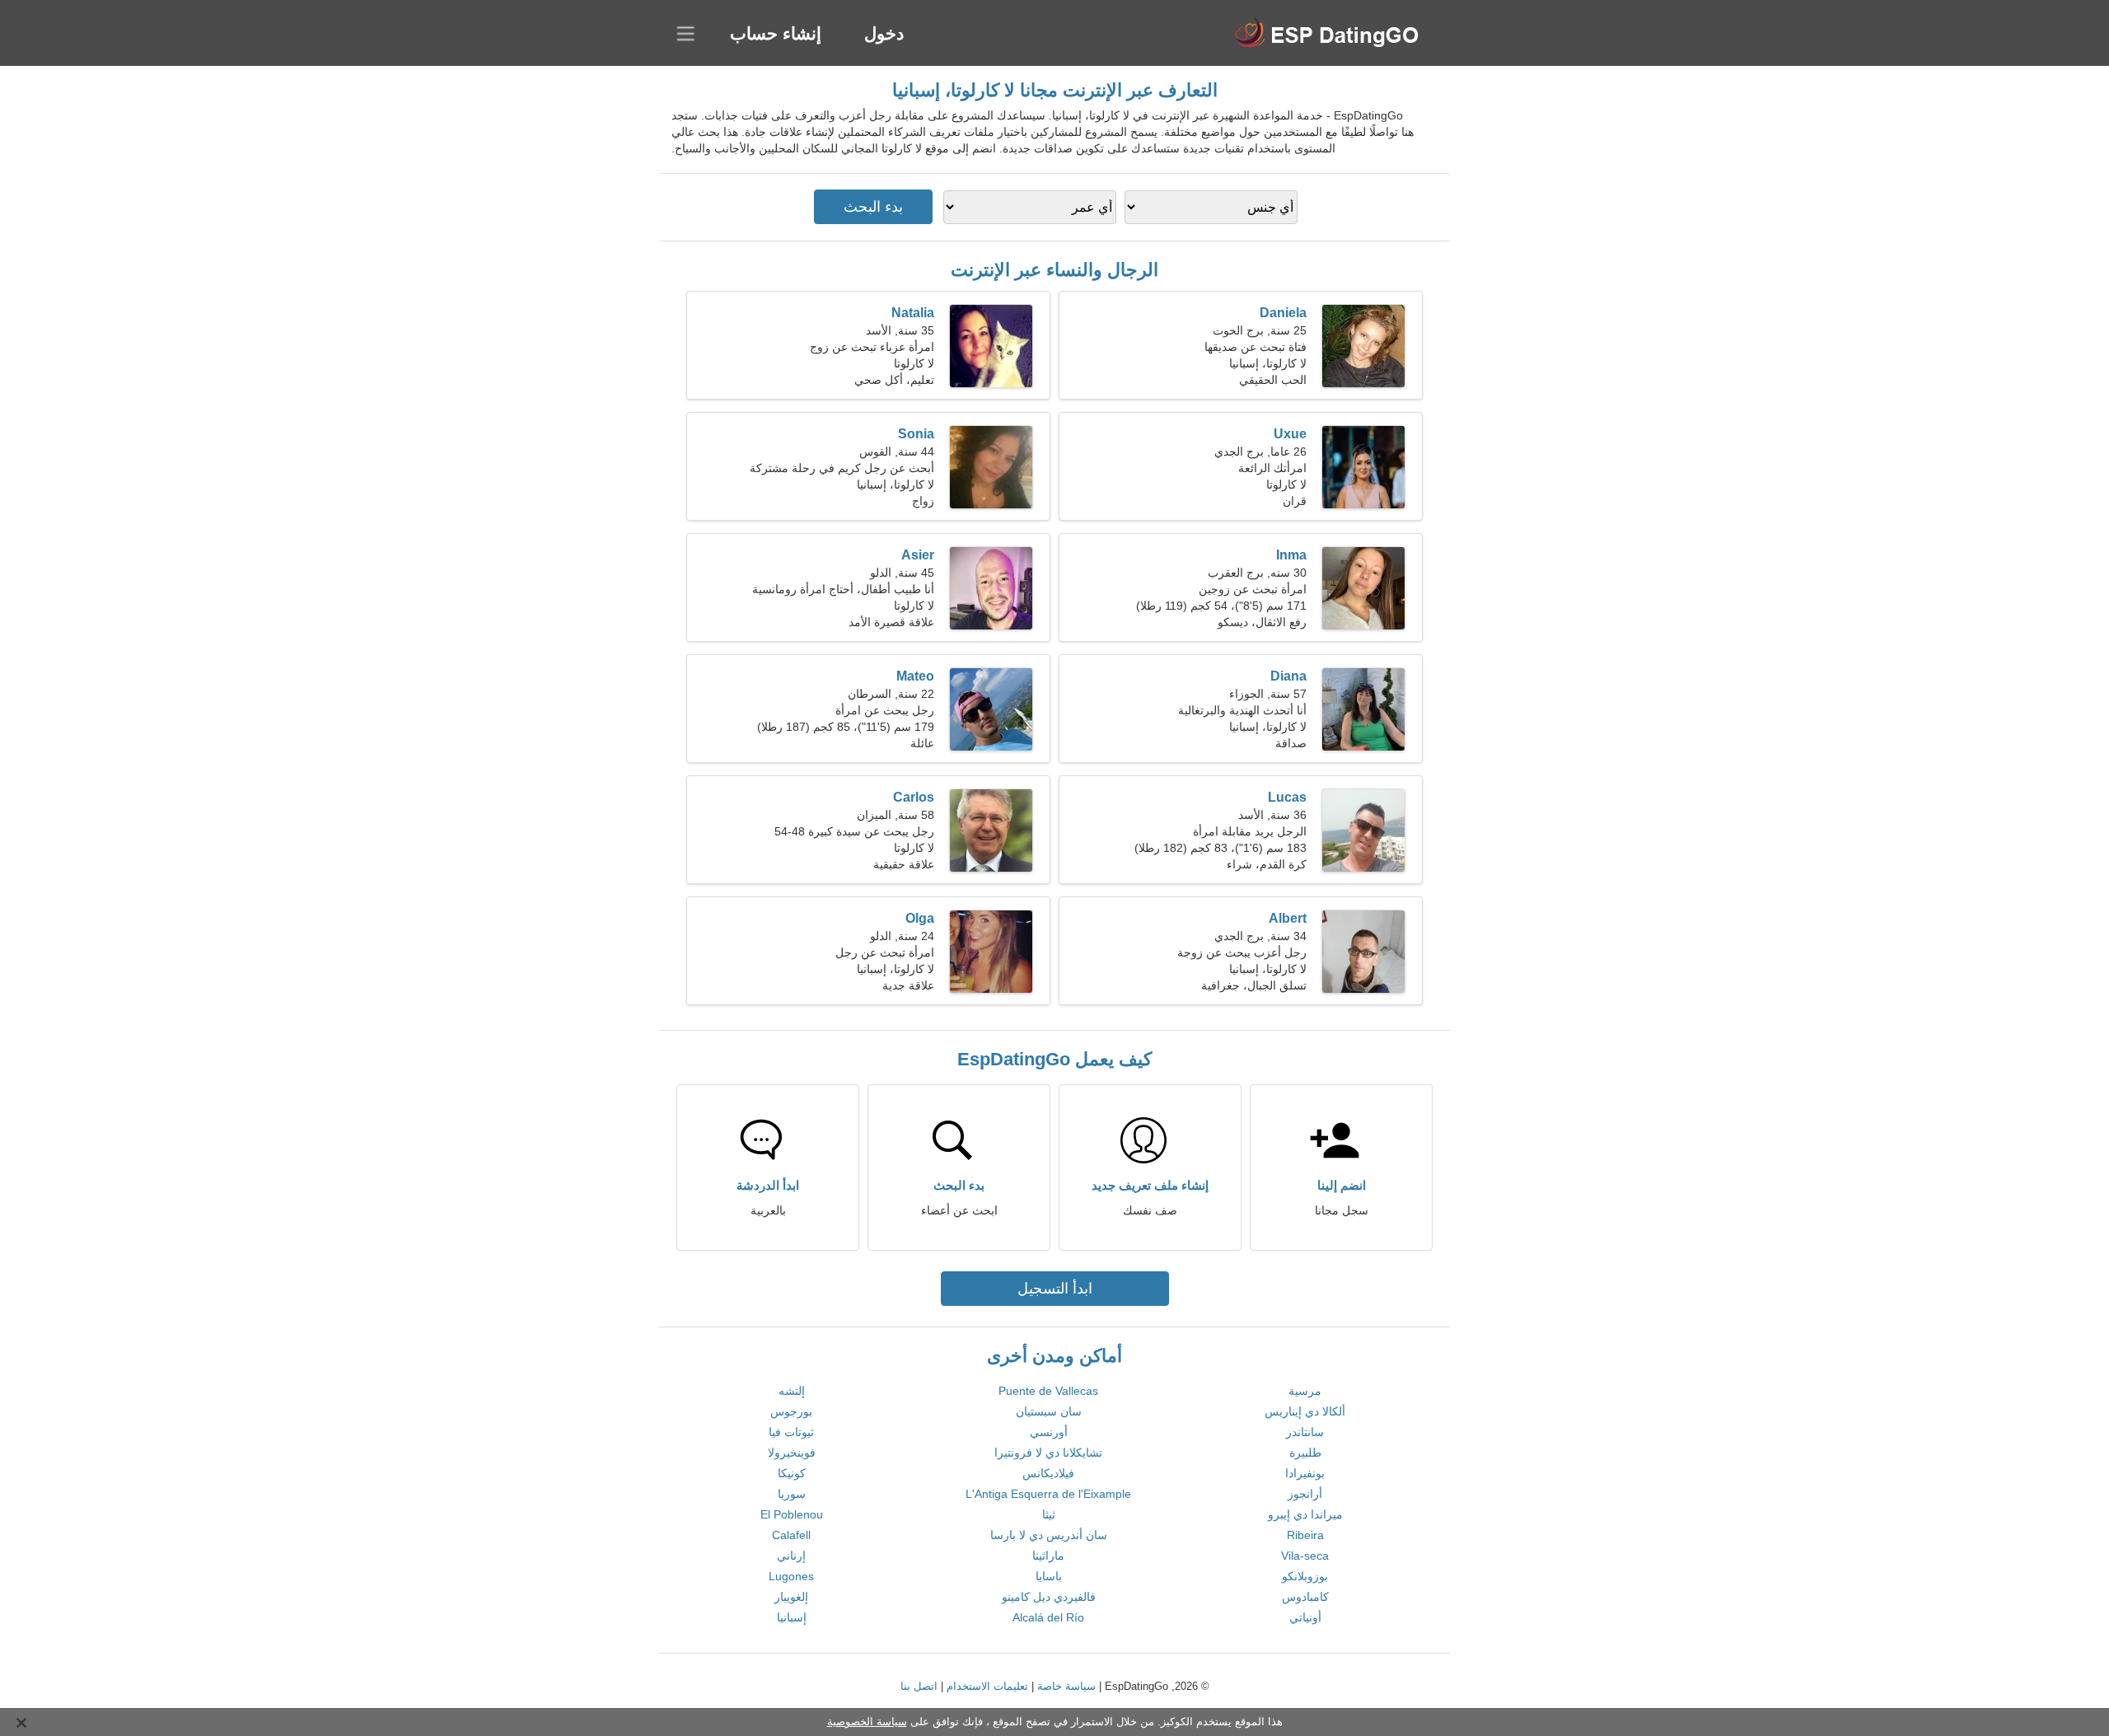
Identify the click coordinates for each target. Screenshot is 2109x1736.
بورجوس (791, 1411)
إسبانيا (792, 1617)
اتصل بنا (919, 1686)
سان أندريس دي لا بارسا (1049, 1535)
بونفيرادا (1305, 1473)
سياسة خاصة (1066, 1686)
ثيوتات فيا (791, 1432)
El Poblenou (792, 1514)
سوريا (792, 1494)
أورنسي (1049, 1432)
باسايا (1049, 1576)
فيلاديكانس (1048, 1473)
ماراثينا (1048, 1556)
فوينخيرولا (792, 1453)
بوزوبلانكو (1305, 1576)
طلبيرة (1305, 1453)
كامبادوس (1305, 1597)
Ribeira (1305, 1535)
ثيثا (1049, 1514)
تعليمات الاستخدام (987, 1686)
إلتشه (792, 1391)
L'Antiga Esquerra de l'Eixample (1048, 1494)
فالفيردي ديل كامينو (1049, 1597)
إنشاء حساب (776, 33)
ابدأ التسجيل (1055, 1289)
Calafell (791, 1535)
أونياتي (1305, 1617)
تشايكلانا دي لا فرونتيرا (1048, 1453)
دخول (884, 33)
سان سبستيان (1049, 1411)
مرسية (1305, 1391)
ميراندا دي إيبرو (1305, 1514)
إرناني (791, 1556)
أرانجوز (1305, 1494)
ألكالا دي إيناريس (1305, 1411)
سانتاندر (1305, 1432)
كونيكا (792, 1473)
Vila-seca (1305, 1556)
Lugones (791, 1576)
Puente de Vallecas (1048, 1391)
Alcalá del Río (1048, 1617)
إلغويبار (791, 1597)
